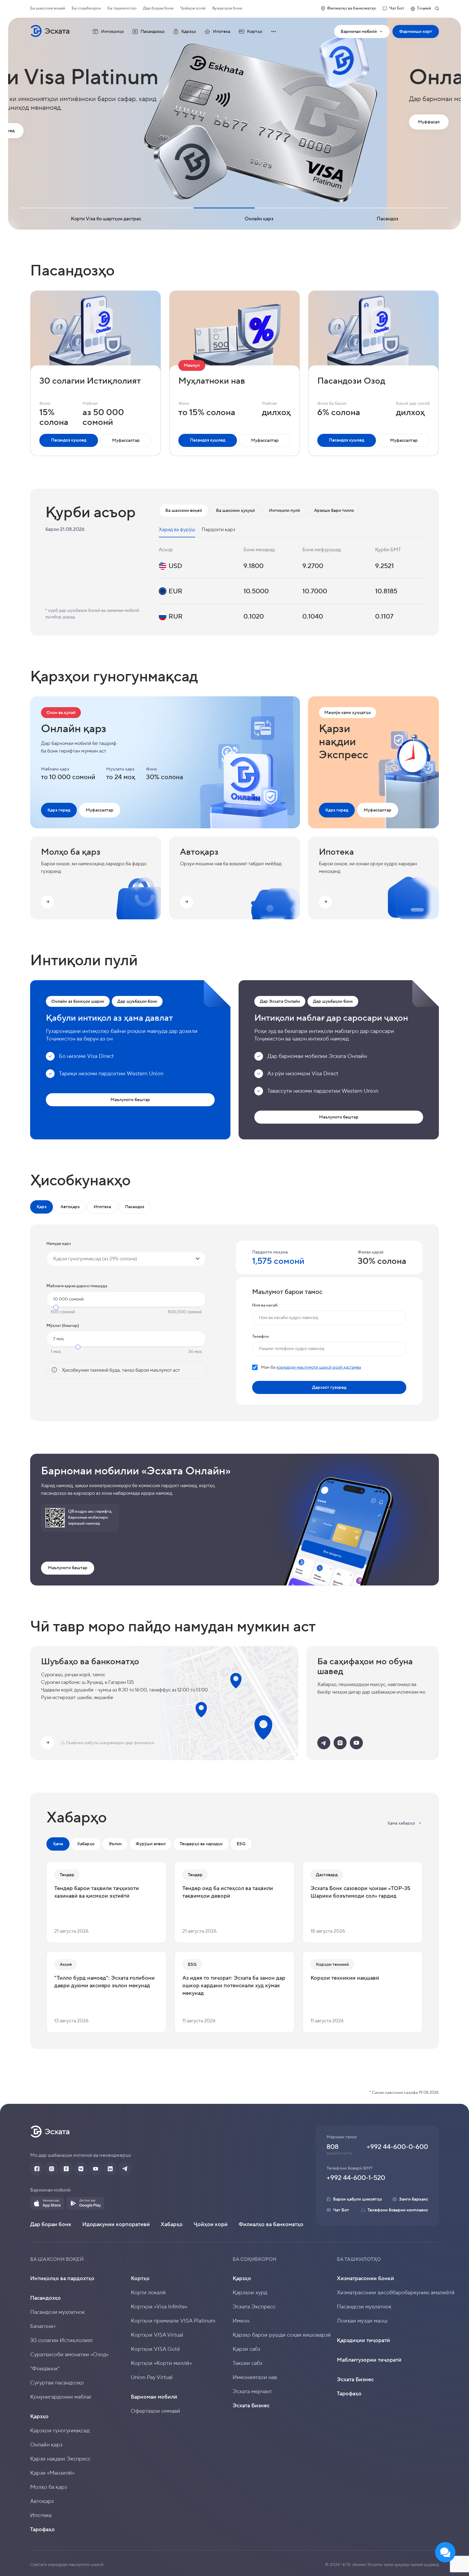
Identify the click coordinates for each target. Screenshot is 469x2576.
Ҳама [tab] (58, 1844)
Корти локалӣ (148, 2293)
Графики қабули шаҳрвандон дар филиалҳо (110, 1743)
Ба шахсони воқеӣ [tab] (184, 510)
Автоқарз (42, 2501)
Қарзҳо (39, 2417)
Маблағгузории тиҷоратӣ (369, 2360)
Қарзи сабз (246, 2349)
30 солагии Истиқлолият (62, 2340)
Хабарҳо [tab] (86, 1844)
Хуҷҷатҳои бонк (227, 8)
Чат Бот (397, 8)
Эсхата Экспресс (254, 2307)
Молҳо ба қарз (49, 2487)
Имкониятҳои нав (255, 2377)
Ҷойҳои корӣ (211, 2224)
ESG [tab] (241, 1844)
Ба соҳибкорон (86, 8)
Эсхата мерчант (252, 2392)
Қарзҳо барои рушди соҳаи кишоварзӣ (282, 2335)
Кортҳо (140, 2279)
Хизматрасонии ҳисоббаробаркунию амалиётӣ (396, 2293)
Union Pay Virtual (152, 2377)
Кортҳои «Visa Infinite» (159, 2307)
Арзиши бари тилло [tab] (334, 510)
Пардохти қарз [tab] (218, 530)
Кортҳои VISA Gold (155, 2349)
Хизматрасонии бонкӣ (365, 2279)
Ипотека (221, 32)
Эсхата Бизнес (251, 2406)
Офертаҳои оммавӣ (156, 2411)
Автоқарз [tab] (70, 1207)
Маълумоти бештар (130, 1100)
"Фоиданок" (45, 2369)
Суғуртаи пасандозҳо (57, 2383)
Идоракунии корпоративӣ (116, 2224)
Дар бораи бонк (158, 8)
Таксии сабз (247, 2363)
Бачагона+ (43, 2326)
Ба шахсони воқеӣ (48, 8)
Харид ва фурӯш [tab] (177, 530)
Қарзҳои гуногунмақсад (60, 2431)
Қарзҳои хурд (250, 2293)
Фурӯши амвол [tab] (151, 1844)
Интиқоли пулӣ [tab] (284, 510)
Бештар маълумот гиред (64, 131)
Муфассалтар (126, 440)
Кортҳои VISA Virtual (157, 2335)
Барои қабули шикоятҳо (357, 2199)
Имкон (241, 2321)
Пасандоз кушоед (69, 440)
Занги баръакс (413, 2199)
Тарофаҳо (42, 2530)
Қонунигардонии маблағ (61, 2397)
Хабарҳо (172, 2224)
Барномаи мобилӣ (365, 33)
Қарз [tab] (42, 1207)
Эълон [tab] (115, 1844)
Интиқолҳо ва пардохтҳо (62, 2279)
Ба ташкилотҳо (122, 8)
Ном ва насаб (265, 1305)
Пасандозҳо (45, 2298)
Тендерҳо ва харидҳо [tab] (201, 1844)
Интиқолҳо (112, 32)
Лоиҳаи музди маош (362, 2321)
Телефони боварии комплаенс (398, 2210)
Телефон (261, 1336)
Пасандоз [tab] (135, 1207)
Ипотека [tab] (102, 1207)
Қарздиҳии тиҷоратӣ (363, 2340)
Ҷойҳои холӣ (193, 8)
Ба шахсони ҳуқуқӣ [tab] (235, 510)
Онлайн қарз (46, 2445)
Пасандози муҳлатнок (57, 2312)
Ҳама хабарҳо (401, 1823)
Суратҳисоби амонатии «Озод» (69, 2355)
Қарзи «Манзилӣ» (52, 2473)
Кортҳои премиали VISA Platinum (173, 2321)
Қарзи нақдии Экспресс (60, 2459)
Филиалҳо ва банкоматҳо (352, 8)
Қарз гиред (59, 810)
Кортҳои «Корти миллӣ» (161, 2363)
